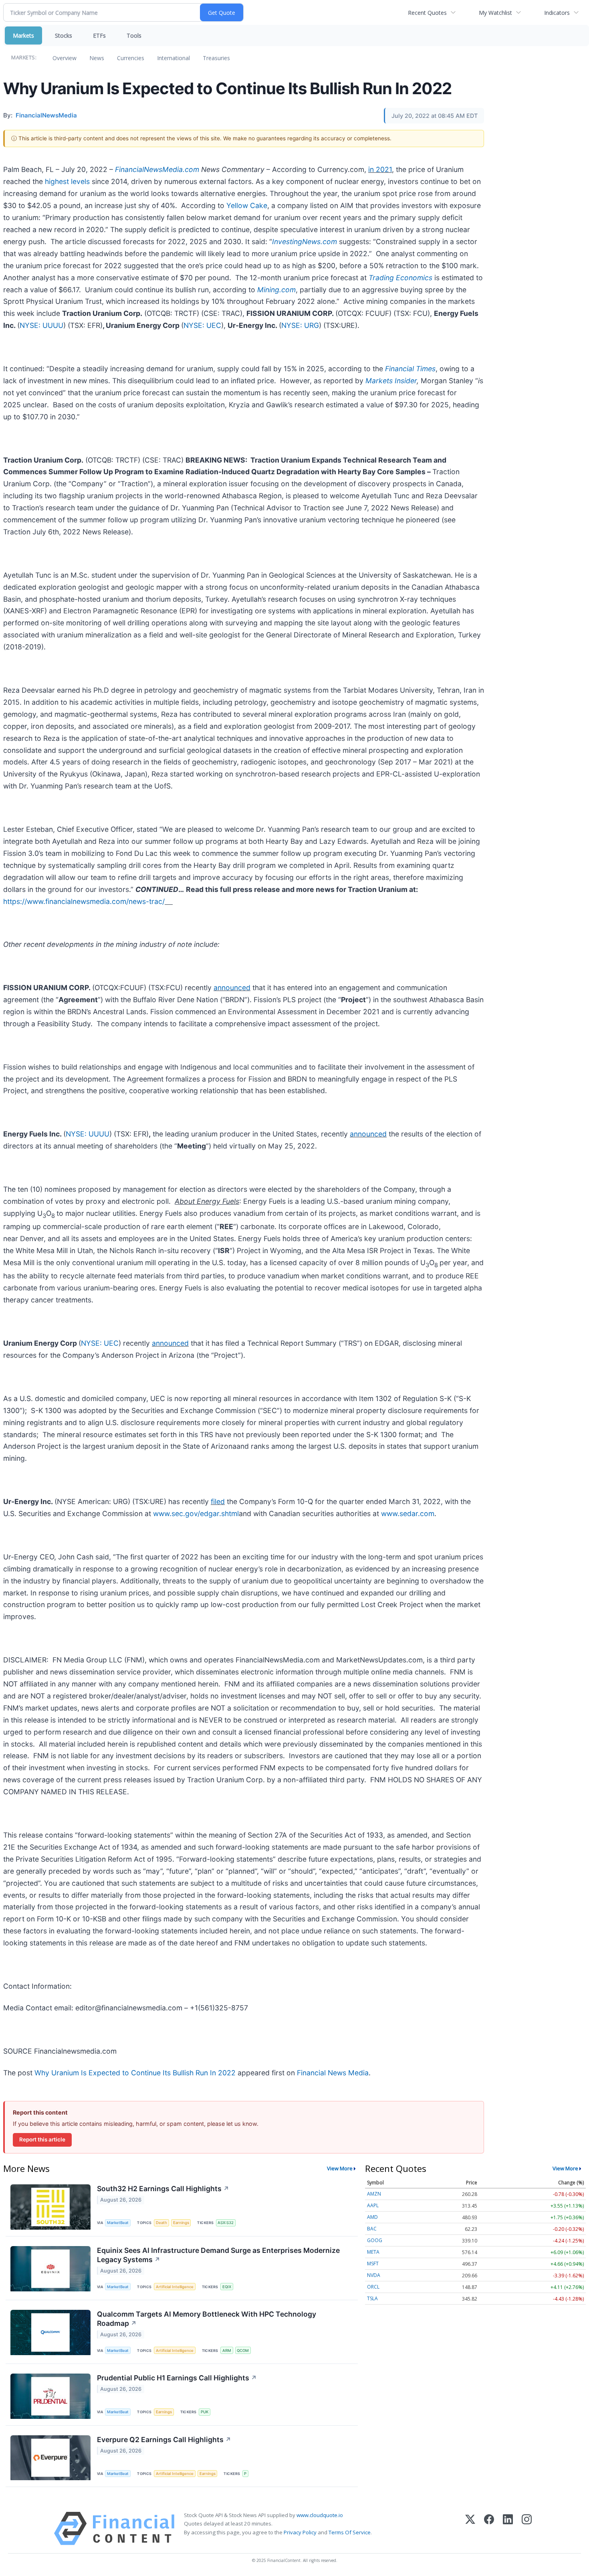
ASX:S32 (226, 2223)
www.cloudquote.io (320, 2515)
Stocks (64, 35)
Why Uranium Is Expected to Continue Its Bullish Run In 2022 (135, 2073)
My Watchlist (495, 13)
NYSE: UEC (202, 325)
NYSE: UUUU (41, 325)
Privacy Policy (300, 2532)
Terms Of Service (350, 2532)
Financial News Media (333, 2073)
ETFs (99, 35)
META (373, 2252)
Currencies (131, 58)
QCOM (243, 2351)
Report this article (42, 2139)
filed (218, 1501)
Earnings (181, 2223)
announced (232, 988)
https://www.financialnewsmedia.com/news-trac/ (84, 901)
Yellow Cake (247, 205)
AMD (372, 2217)
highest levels (67, 181)
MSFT (373, 2264)
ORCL (373, 2287)
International (173, 58)
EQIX (227, 2287)
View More (340, 2168)
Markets (23, 35)
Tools (134, 35)
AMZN (374, 2194)
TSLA (372, 2298)
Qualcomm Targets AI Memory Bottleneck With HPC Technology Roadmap (207, 2319)
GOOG (375, 2240)
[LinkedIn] (508, 2528)
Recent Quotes (427, 13)
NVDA (374, 2275)
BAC (372, 2229)
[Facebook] (489, 2528)
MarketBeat (118, 2223)
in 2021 (380, 169)
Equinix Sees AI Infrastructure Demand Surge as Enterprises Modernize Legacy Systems (218, 2255)
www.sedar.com (408, 1513)
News (97, 58)
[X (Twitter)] (470, 2528)
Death (161, 2223)
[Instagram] (527, 2528)
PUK (205, 2412)
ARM (227, 2351)
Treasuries (216, 58)
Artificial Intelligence (175, 2287)
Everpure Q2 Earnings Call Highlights (164, 2440)
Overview (65, 58)
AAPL (373, 2205)
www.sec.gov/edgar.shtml (196, 1513)
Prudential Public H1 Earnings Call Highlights (177, 2378)
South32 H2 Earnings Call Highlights (163, 2189)
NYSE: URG (300, 325)
